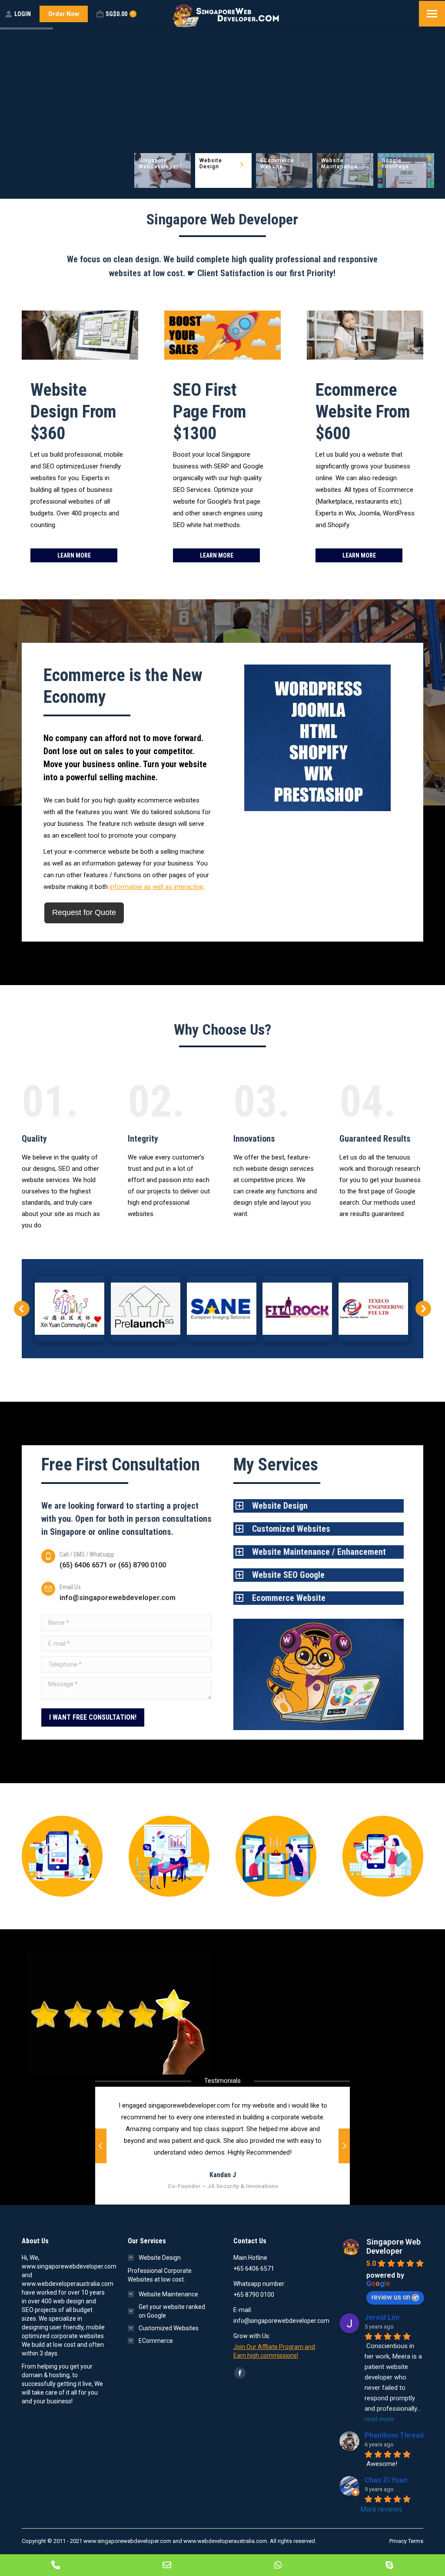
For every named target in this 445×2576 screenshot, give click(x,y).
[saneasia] (222, 1309)
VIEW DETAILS (45, 189)
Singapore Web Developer (394, 2246)
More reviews (381, 2509)
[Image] (62, 1856)
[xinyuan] (70, 1309)
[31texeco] (373, 1309)
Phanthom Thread (394, 2435)
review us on (391, 2297)
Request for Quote (84, 912)
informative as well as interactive (156, 887)
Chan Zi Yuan (386, 2480)
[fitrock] (297, 1309)
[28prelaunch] (146, 1309)
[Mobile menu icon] (432, 14)
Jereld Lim (382, 2317)
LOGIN (23, 14)
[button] (22, 1309)
